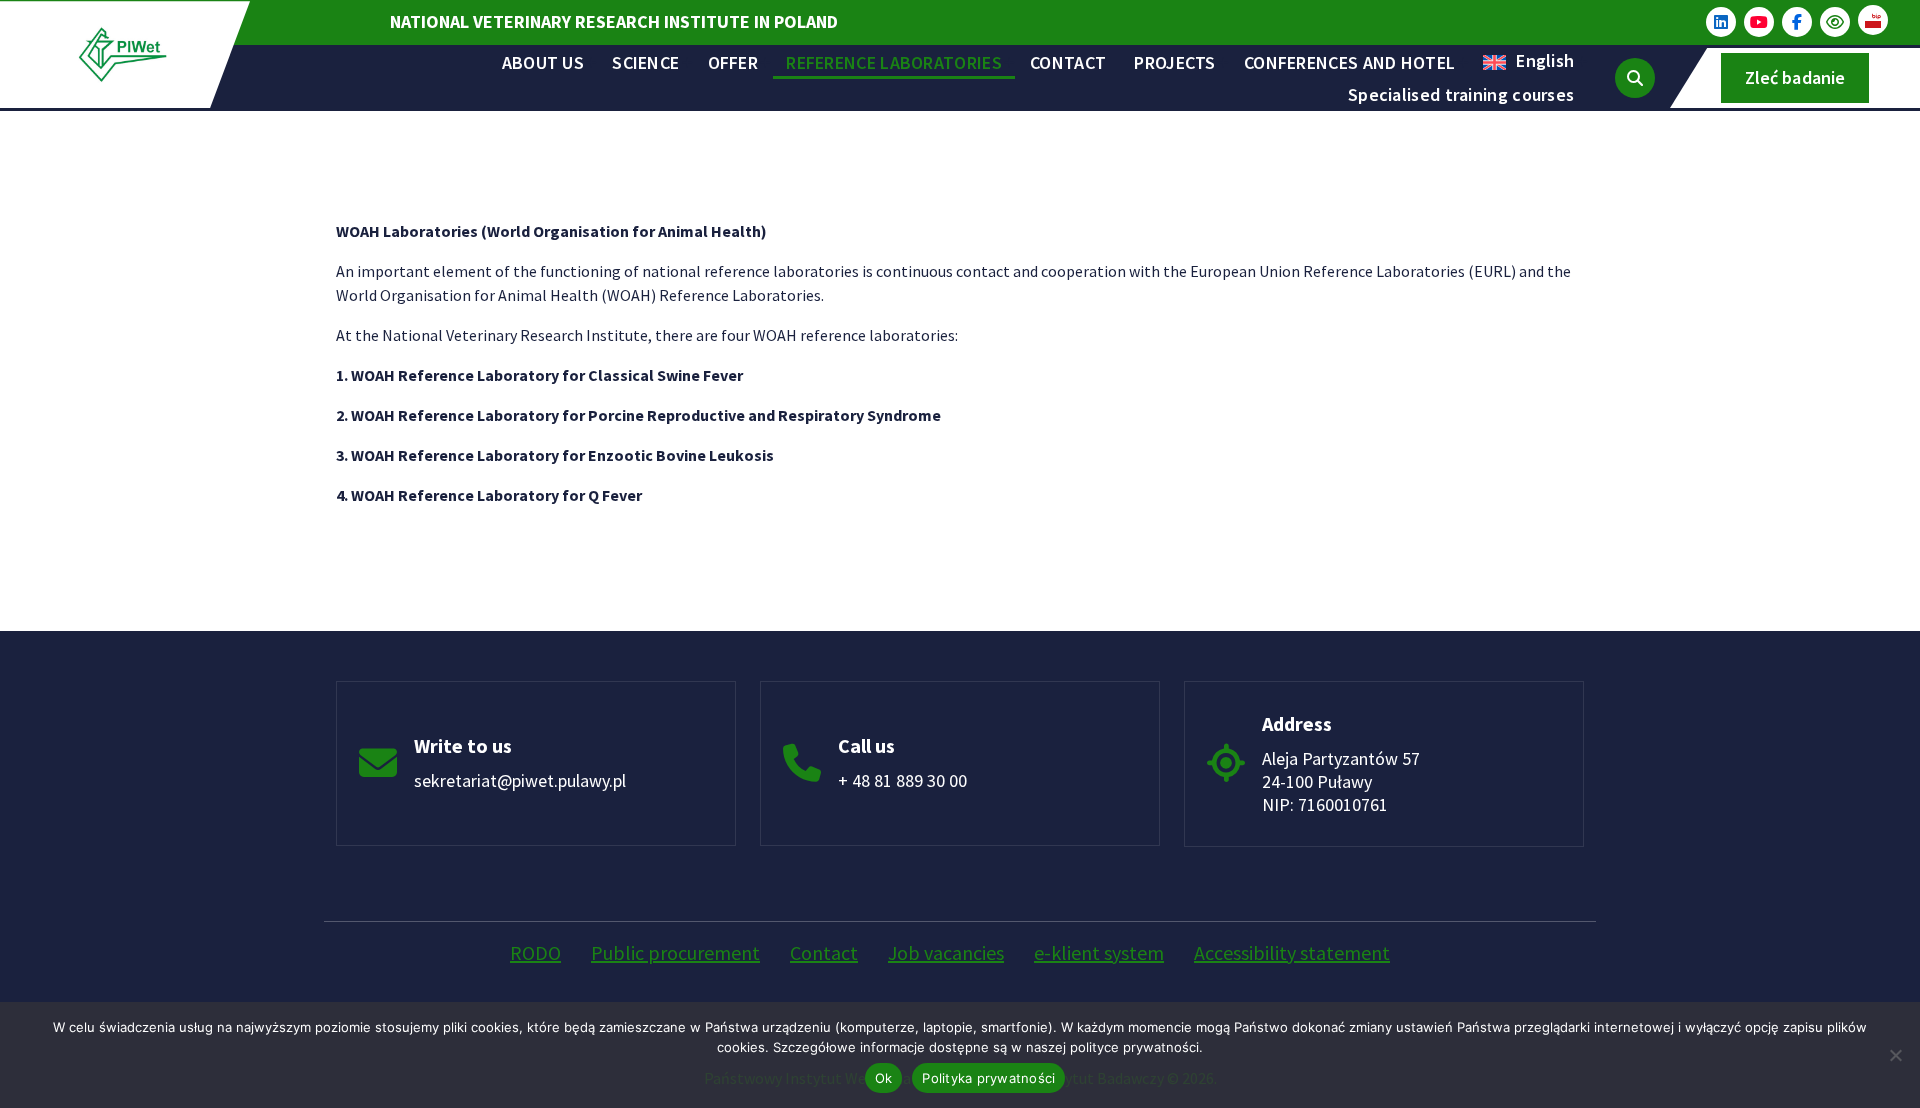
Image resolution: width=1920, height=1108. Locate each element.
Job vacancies (946, 952)
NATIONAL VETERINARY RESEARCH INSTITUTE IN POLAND (614, 22)
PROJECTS (1174, 62)
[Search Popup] (1635, 78)
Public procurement (675, 952)
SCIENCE (645, 62)
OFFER (733, 62)
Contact (824, 952)
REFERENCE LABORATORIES (894, 62)
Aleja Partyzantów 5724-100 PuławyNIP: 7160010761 (1341, 781)
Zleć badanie (1795, 77)
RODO (535, 952)
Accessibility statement (1292, 952)
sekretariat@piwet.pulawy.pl (520, 780)
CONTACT (1068, 62)
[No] (1895, 1055)
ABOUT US (543, 62)
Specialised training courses (1461, 94)
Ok (884, 1078)
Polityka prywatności (988, 1078)
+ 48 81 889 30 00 (902, 780)
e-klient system (1099, 952)
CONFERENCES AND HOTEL (1349, 62)
